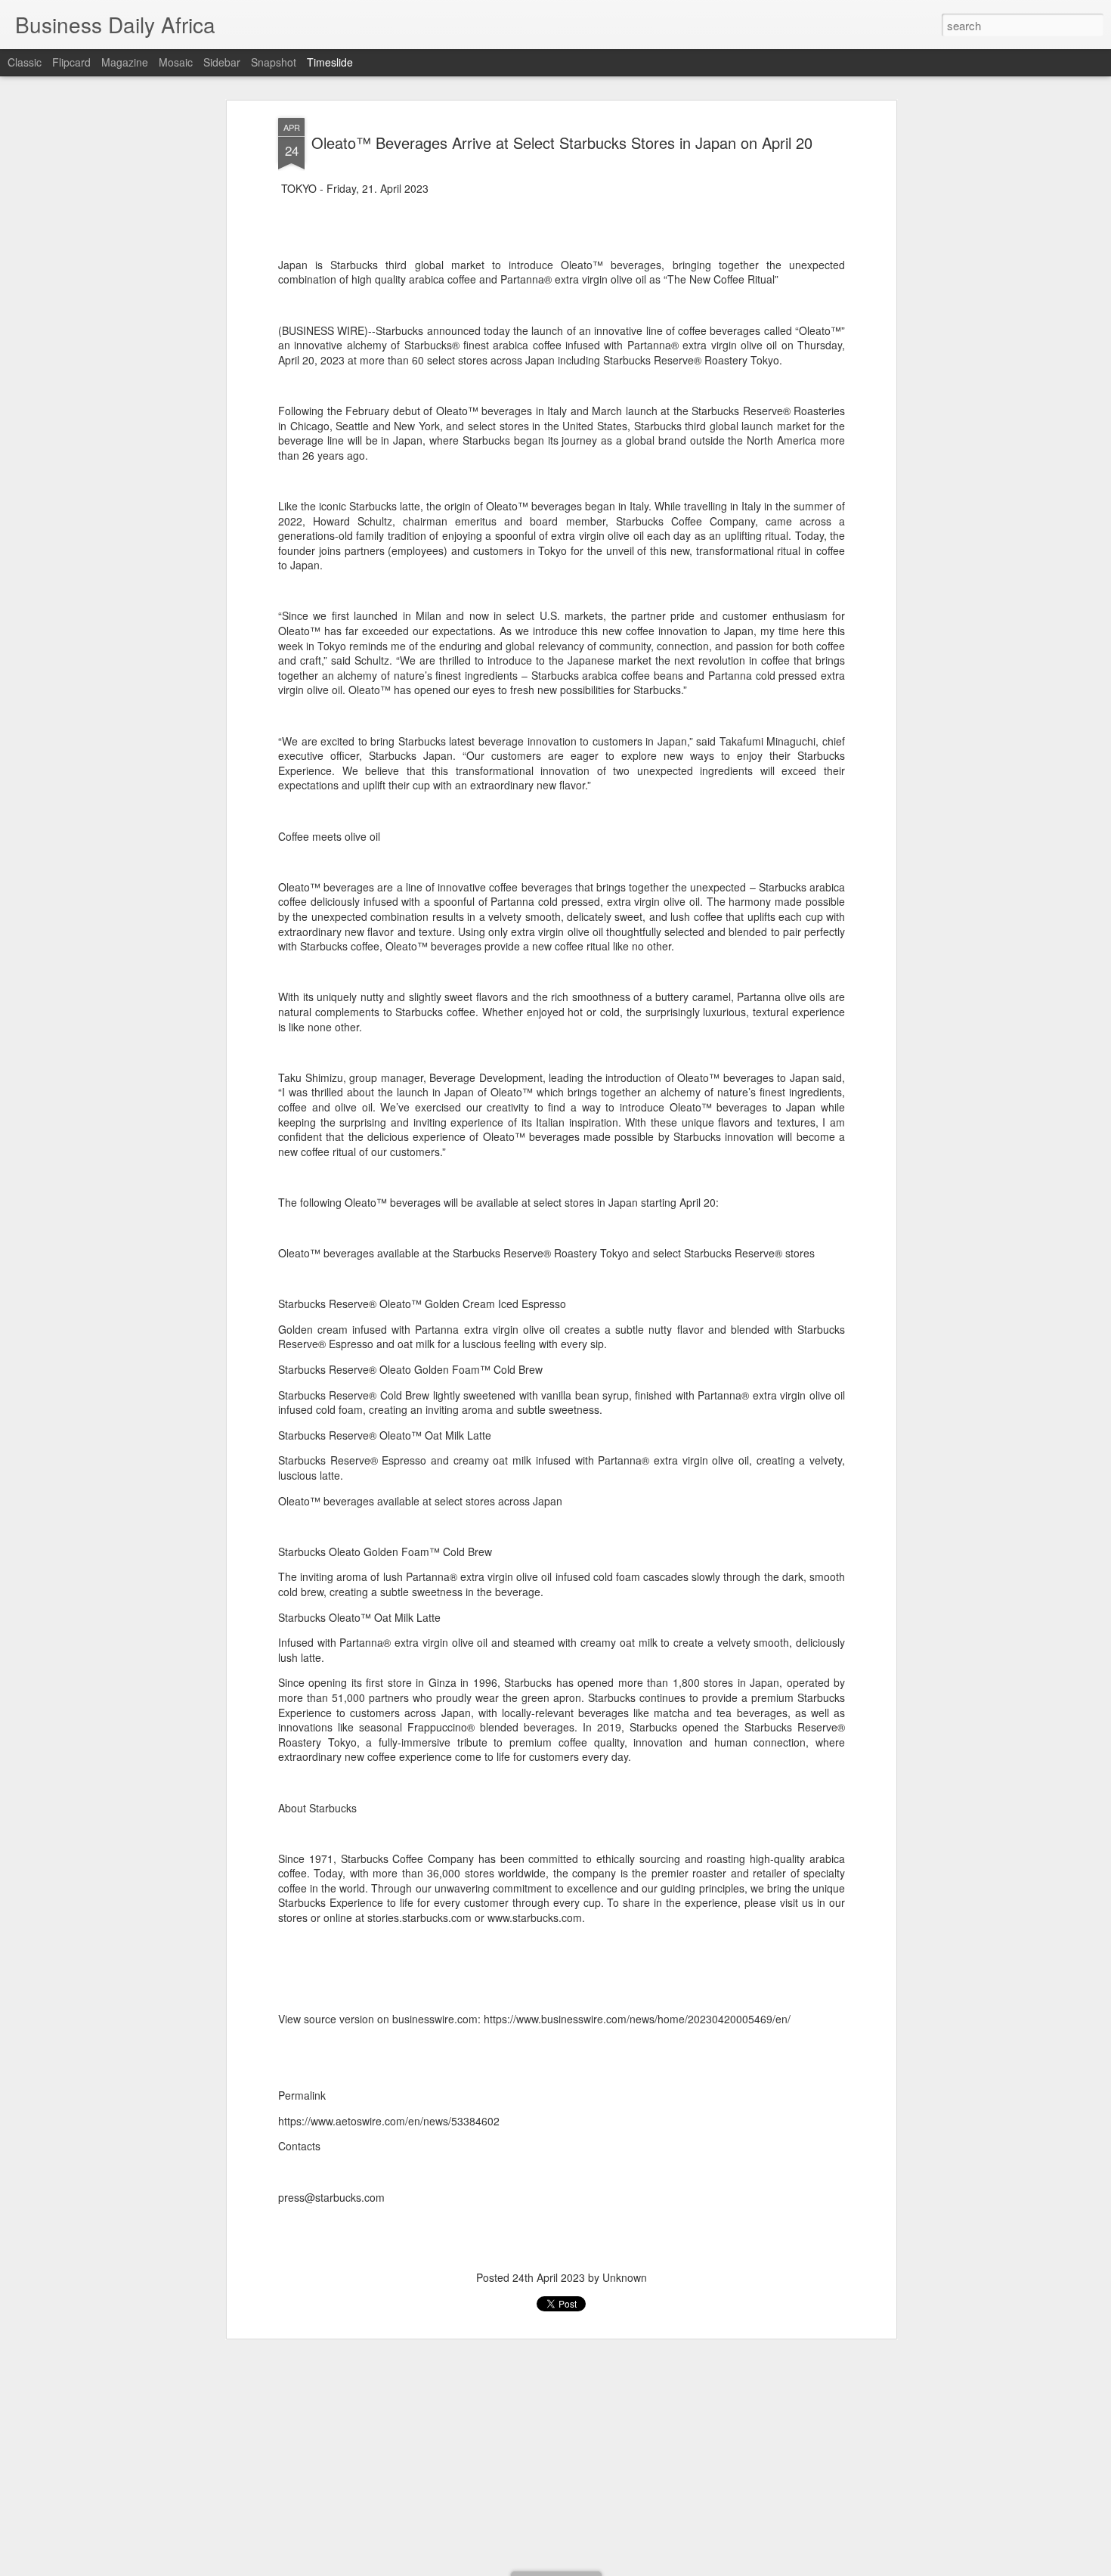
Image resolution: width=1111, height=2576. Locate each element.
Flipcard (71, 62)
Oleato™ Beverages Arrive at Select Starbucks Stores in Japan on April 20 (562, 143)
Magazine (125, 62)
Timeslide (330, 62)
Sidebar (222, 62)
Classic (25, 62)
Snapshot (274, 62)
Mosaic (176, 62)
